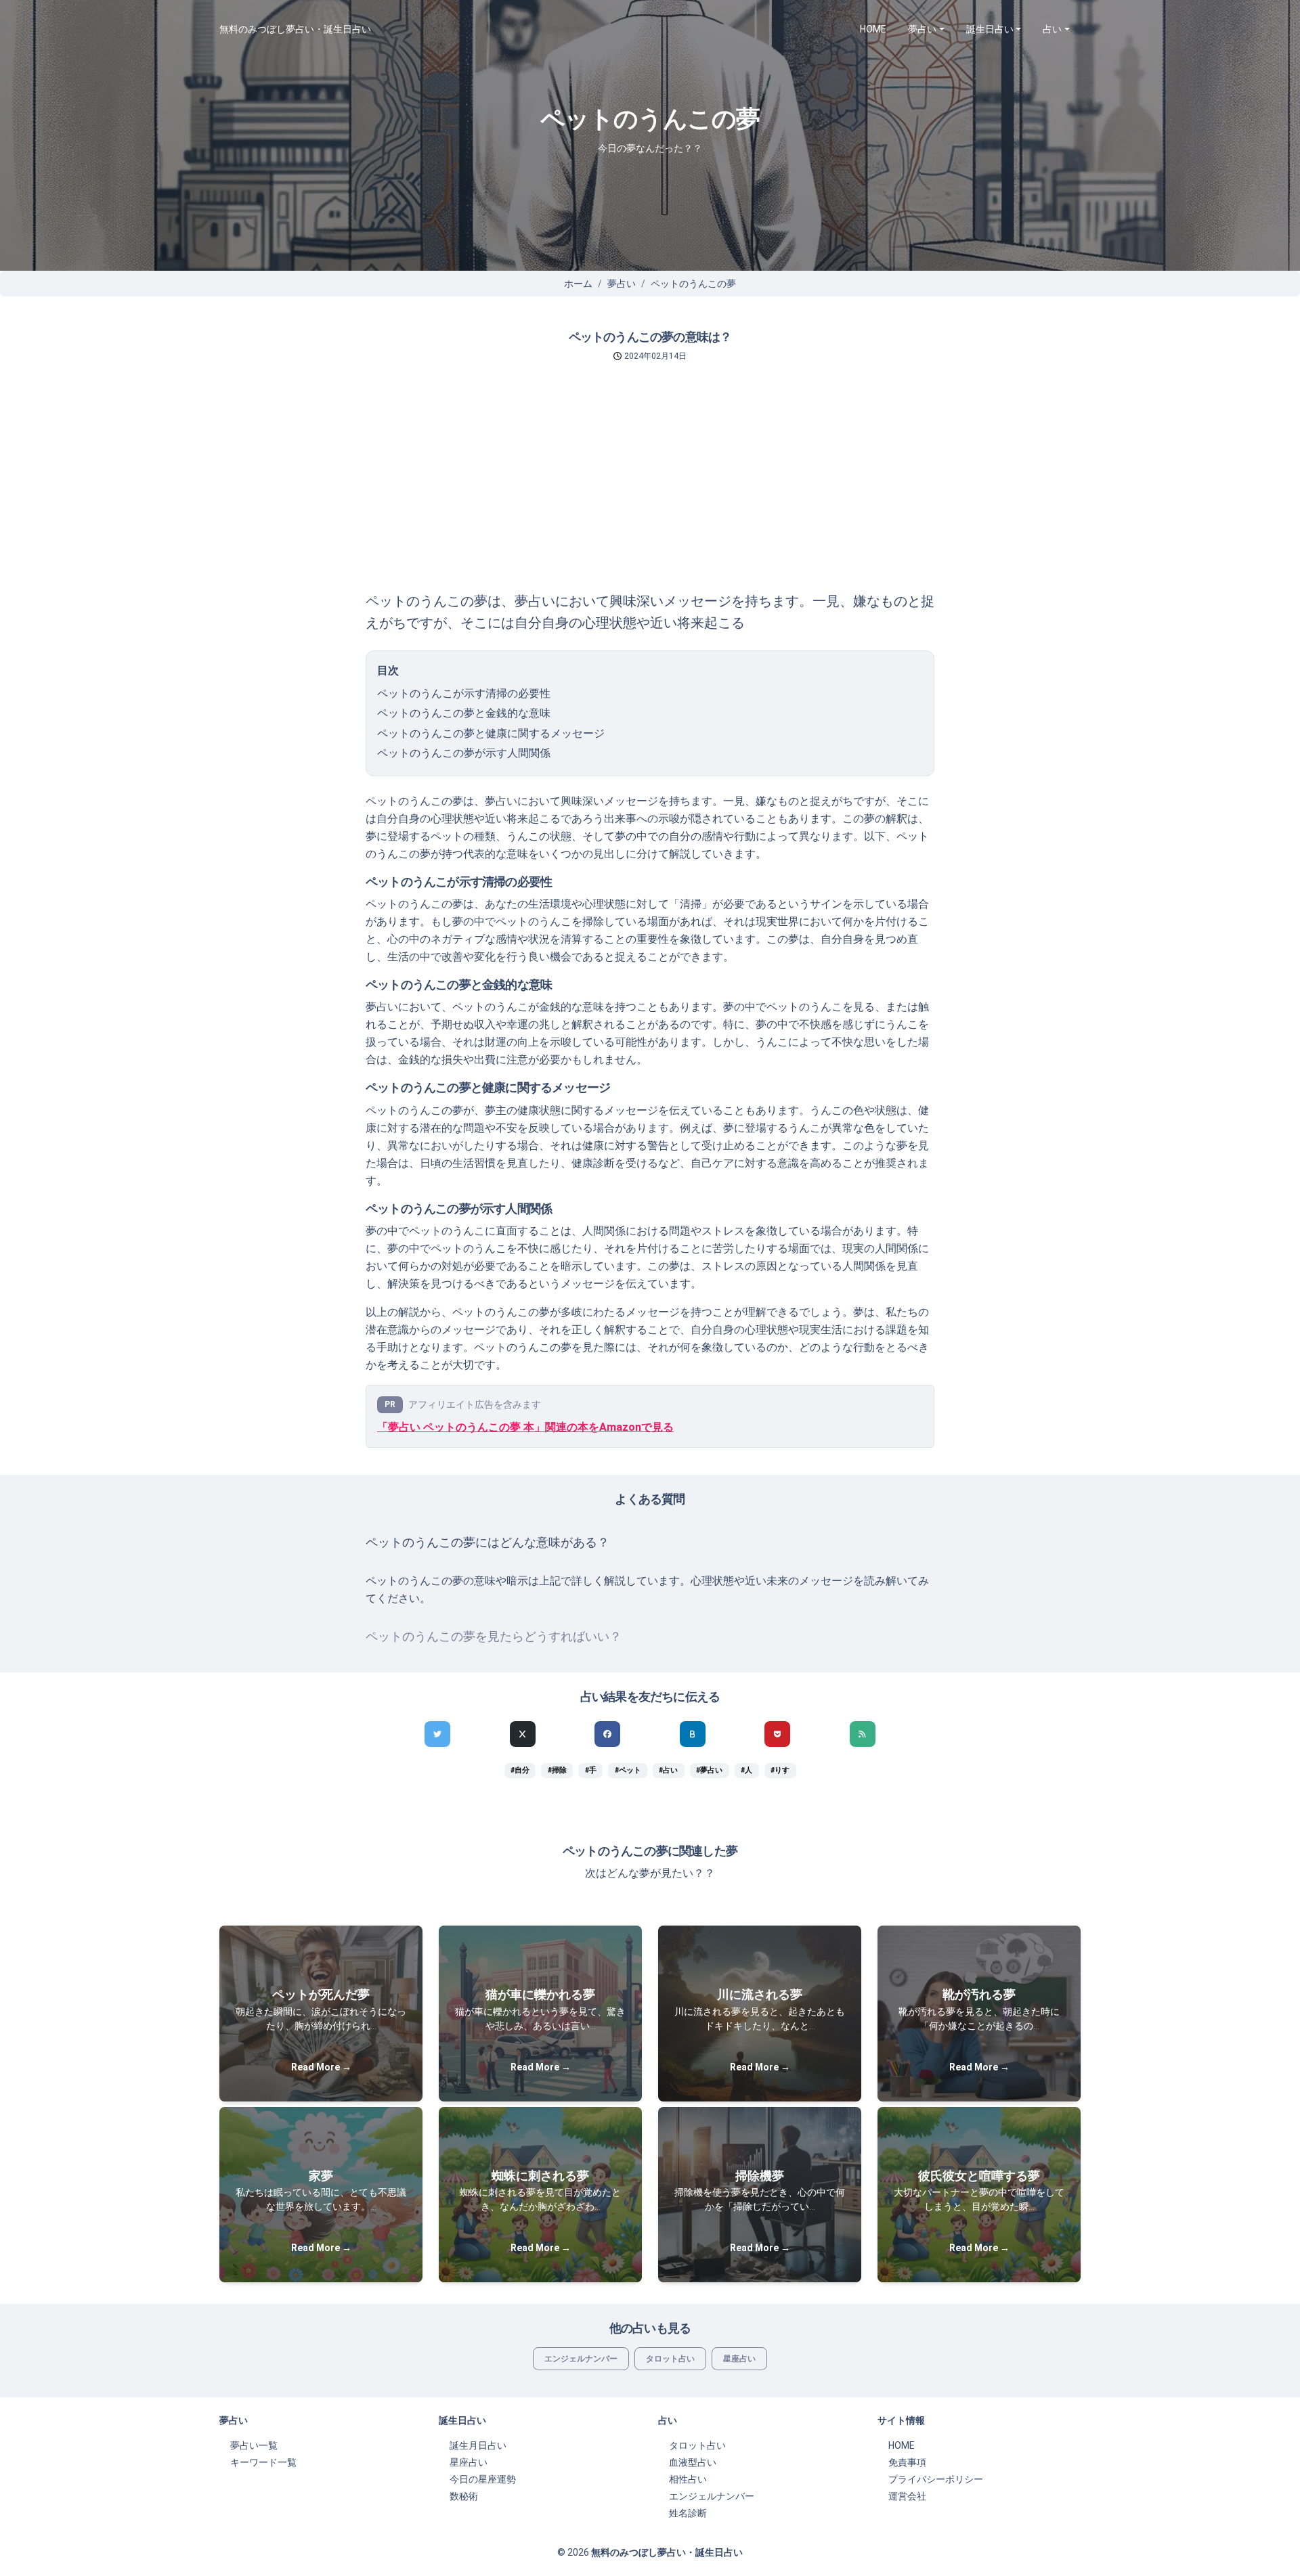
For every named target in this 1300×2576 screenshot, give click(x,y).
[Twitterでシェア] (437, 1734)
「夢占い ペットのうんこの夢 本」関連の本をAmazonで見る (525, 1427)
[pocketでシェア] (777, 1734)
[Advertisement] (650, 489)
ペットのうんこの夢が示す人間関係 (464, 753)
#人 (746, 1770)
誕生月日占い (478, 2445)
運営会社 (907, 2496)
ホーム (578, 284)
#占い (668, 1770)
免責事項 (907, 2462)
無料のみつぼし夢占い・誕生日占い (295, 29)
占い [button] (1052, 29)
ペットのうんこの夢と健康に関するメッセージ (491, 733)
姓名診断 (688, 2513)
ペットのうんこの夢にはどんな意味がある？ (487, 1542)
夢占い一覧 (254, 2445)
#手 (591, 1770)
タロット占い (670, 2359)
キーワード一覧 (263, 2462)
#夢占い (709, 1770)
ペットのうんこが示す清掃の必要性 (464, 693)
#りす (780, 1770)
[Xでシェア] (523, 1734)
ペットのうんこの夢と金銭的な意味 (464, 713)
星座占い (739, 2359)
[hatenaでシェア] (693, 1734)
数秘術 (464, 2496)
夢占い (622, 284)
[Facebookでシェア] (607, 1734)
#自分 (520, 1770)
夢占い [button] (922, 29)
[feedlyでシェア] (863, 1734)
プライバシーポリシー (936, 2479)
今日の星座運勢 (483, 2479)
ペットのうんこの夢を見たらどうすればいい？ (494, 1637)
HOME (873, 29)
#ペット (628, 1770)
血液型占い (693, 2462)
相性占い (688, 2479)
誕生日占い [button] (990, 29)
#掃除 (557, 1770)
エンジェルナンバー (581, 2359)
